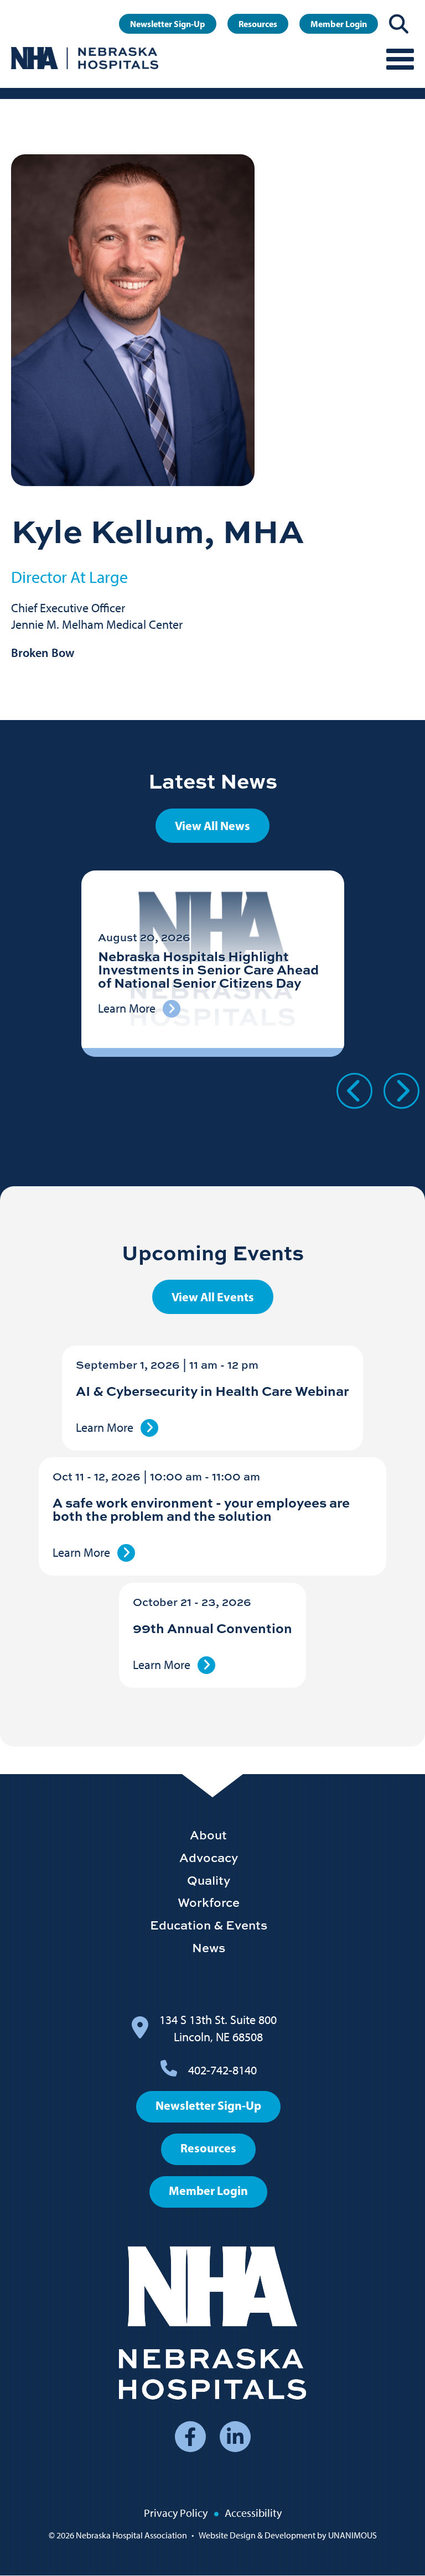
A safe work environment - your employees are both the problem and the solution (201, 1509)
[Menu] (400, 58)
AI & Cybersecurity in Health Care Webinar (212, 1391)
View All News (212, 826)
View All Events (213, 1297)
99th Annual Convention (212, 1628)
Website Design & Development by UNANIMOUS (288, 2535)
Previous (354, 1091)
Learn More (105, 1428)
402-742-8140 (222, 2070)
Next (401, 1091)
